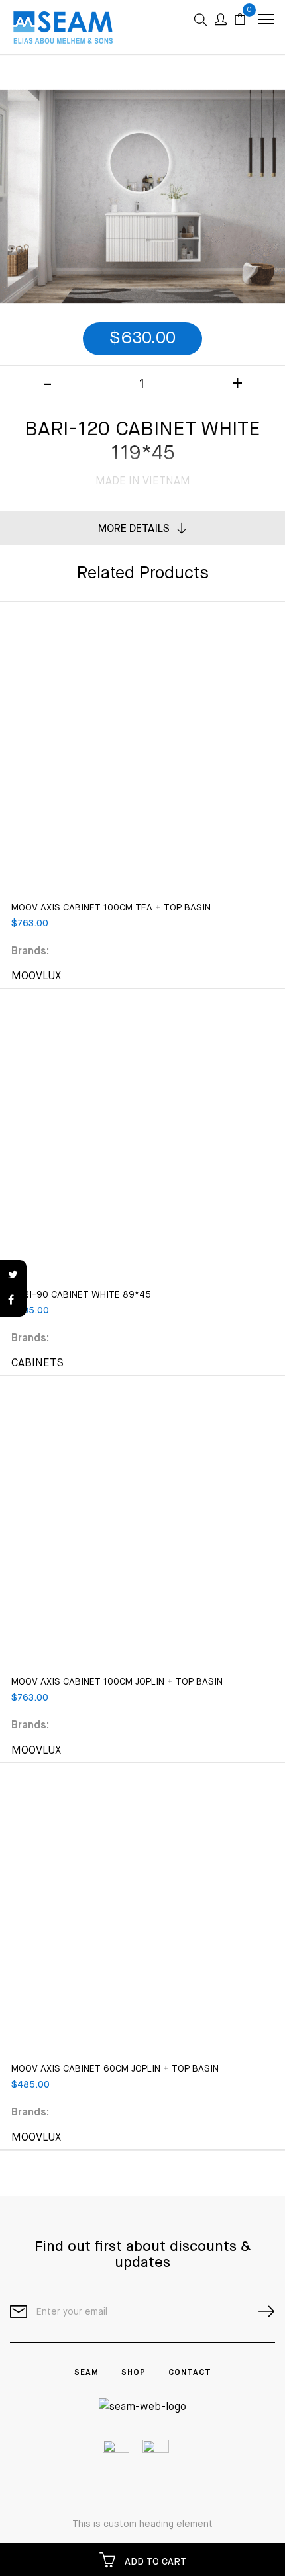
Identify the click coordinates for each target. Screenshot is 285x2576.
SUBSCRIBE (261, 2312)
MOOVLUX (36, 977)
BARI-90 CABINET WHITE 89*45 (81, 1295)
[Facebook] (13, 1301)
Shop (134, 2373)
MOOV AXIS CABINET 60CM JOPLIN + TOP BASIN (115, 2069)
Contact (190, 2373)
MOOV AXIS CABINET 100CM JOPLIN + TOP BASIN (117, 1682)
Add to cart (154, 2562)
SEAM (86, 2373)
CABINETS (37, 1364)
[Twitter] (13, 1276)
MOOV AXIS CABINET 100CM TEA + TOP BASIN (111, 908)
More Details (134, 529)
